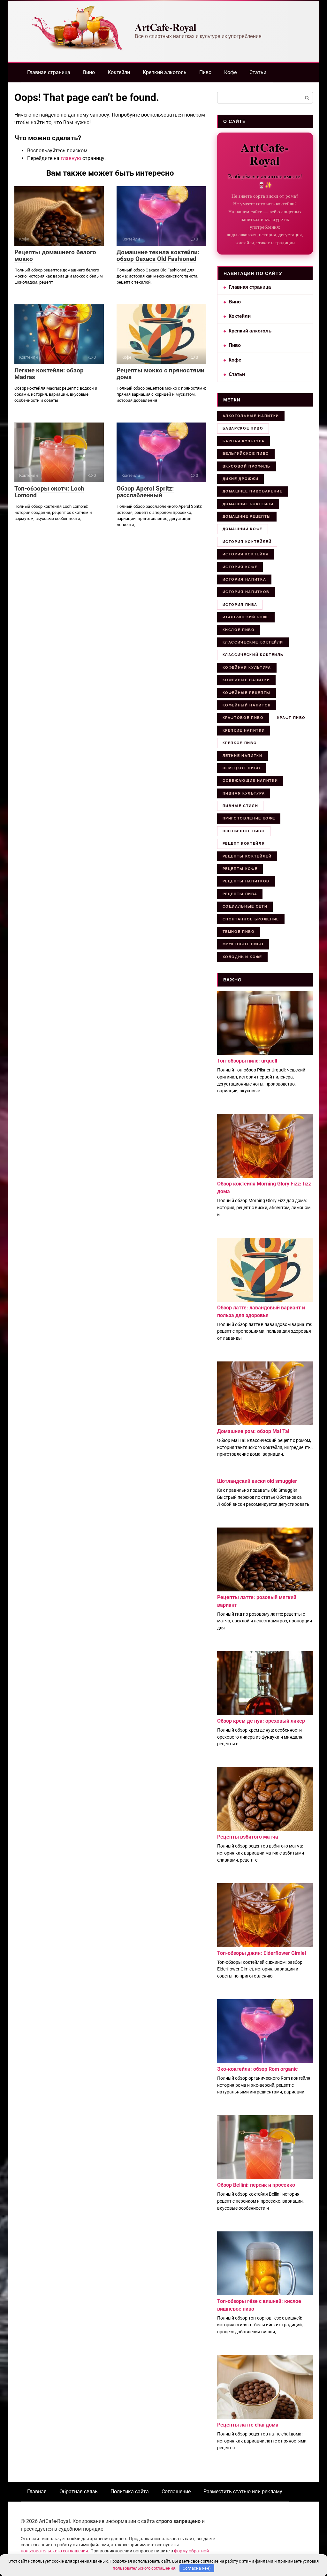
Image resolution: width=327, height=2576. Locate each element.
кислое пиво (239, 630)
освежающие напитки (250, 781)
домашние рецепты (247, 516)
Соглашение (176, 2492)
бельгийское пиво (246, 453)
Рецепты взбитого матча (248, 1837)
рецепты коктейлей (247, 856)
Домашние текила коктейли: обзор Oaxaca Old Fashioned (158, 255)
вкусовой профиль (247, 466)
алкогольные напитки (251, 416)
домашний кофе (243, 529)
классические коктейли (253, 642)
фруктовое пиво (243, 944)
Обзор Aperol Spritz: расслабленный (145, 492)
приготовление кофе (249, 818)
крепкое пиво (240, 743)
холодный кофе (242, 957)
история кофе (240, 567)
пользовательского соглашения (54, 2551)
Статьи (258, 72)
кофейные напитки (246, 680)
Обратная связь (79, 2492)
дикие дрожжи (241, 479)
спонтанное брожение (251, 919)
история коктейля (246, 554)
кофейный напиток (247, 705)
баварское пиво (243, 428)
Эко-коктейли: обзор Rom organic (257, 2069)
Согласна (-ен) (197, 2568)
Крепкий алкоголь (165, 72)
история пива (240, 605)
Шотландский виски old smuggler (257, 1481)
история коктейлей (247, 542)
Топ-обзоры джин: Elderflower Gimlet (262, 1953)
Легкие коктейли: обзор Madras (49, 374)
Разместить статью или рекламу (243, 2492)
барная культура (244, 441)
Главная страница (49, 72)
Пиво (205, 72)
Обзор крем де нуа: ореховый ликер (261, 1721)
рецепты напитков (246, 881)
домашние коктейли (248, 504)
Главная (37, 2492)
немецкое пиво (242, 768)
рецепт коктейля (244, 843)
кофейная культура (247, 667)
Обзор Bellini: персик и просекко (256, 2185)
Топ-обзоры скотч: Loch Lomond (49, 492)
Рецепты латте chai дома (248, 2425)
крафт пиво (292, 718)
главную (71, 158)
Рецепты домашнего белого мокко (55, 255)
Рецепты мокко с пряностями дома (160, 374)
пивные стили (240, 806)
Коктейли (119, 72)
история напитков (246, 592)
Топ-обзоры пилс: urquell (247, 1061)
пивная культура (244, 793)
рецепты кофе (240, 869)
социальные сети (245, 906)
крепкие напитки (244, 730)
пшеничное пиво (244, 831)
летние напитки (243, 756)
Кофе (230, 72)
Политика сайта (130, 2492)
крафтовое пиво (243, 718)
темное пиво (239, 932)
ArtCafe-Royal (166, 27)
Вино (89, 72)
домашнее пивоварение (253, 491)
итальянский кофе (246, 617)
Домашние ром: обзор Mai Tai (253, 1431)
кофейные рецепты (247, 693)
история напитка (244, 579)
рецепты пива (240, 894)
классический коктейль (253, 655)
